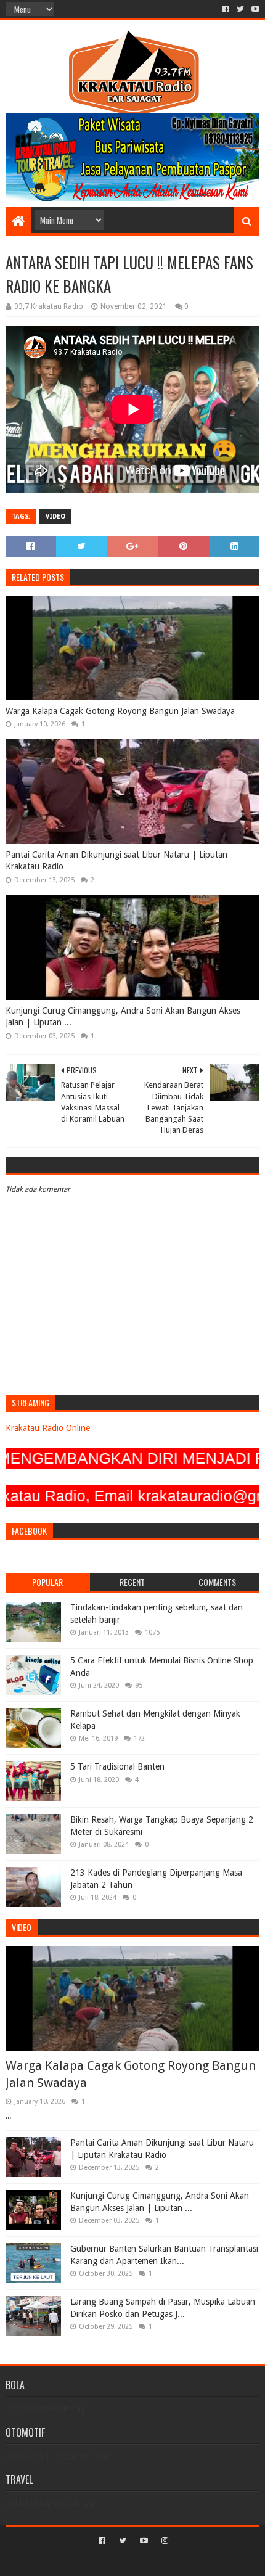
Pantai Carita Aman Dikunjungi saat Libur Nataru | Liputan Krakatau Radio (116, 861)
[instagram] (164, 2541)
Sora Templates (114, 2562)
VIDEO (55, 516)
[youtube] (254, 9)
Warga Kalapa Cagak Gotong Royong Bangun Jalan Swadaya (120, 711)
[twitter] (240, 9)
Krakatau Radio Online (48, 1428)
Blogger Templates (185, 2562)
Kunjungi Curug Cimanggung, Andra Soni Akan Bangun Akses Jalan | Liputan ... (123, 1017)
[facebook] (226, 9)
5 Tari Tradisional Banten (117, 1766)
